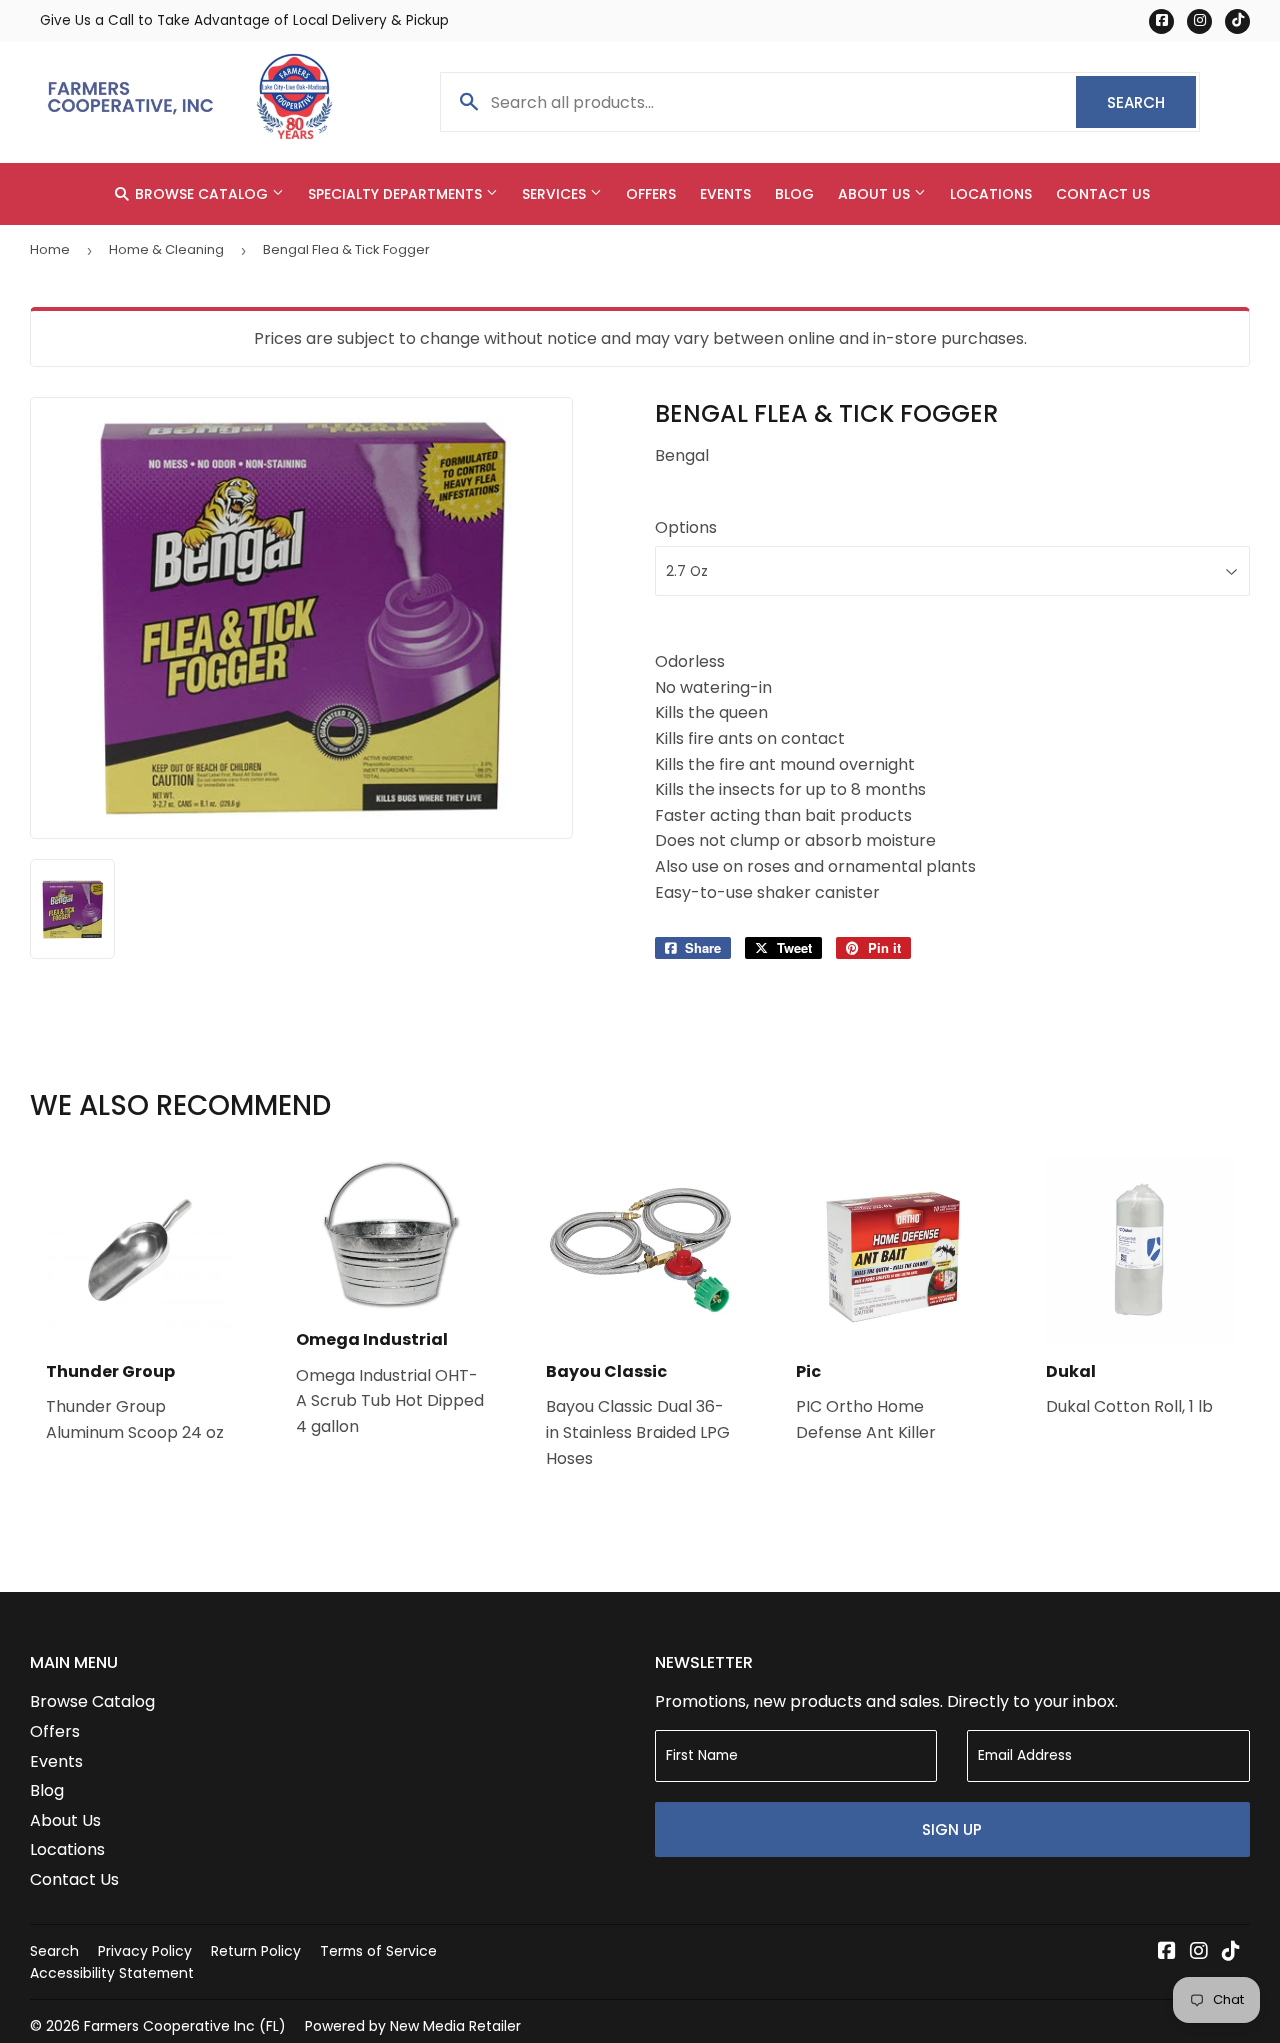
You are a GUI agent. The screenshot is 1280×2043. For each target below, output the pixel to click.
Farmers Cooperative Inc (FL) (185, 2026)
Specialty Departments (397, 194)
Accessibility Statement (112, 1973)
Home (50, 249)
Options (686, 527)
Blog (794, 194)
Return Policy (256, 1951)
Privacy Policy (145, 1951)
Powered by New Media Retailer (413, 2026)
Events (725, 194)
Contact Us (1103, 194)
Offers (651, 194)
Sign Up (952, 1829)
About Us (876, 194)
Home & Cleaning (166, 249)
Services (556, 194)
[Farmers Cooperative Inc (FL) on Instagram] (1199, 1952)
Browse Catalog (201, 194)
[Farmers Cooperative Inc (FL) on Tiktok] (1231, 1952)
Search (1151, 102)
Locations (991, 194)
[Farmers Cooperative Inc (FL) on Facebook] (1167, 1952)
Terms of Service (378, 1951)
